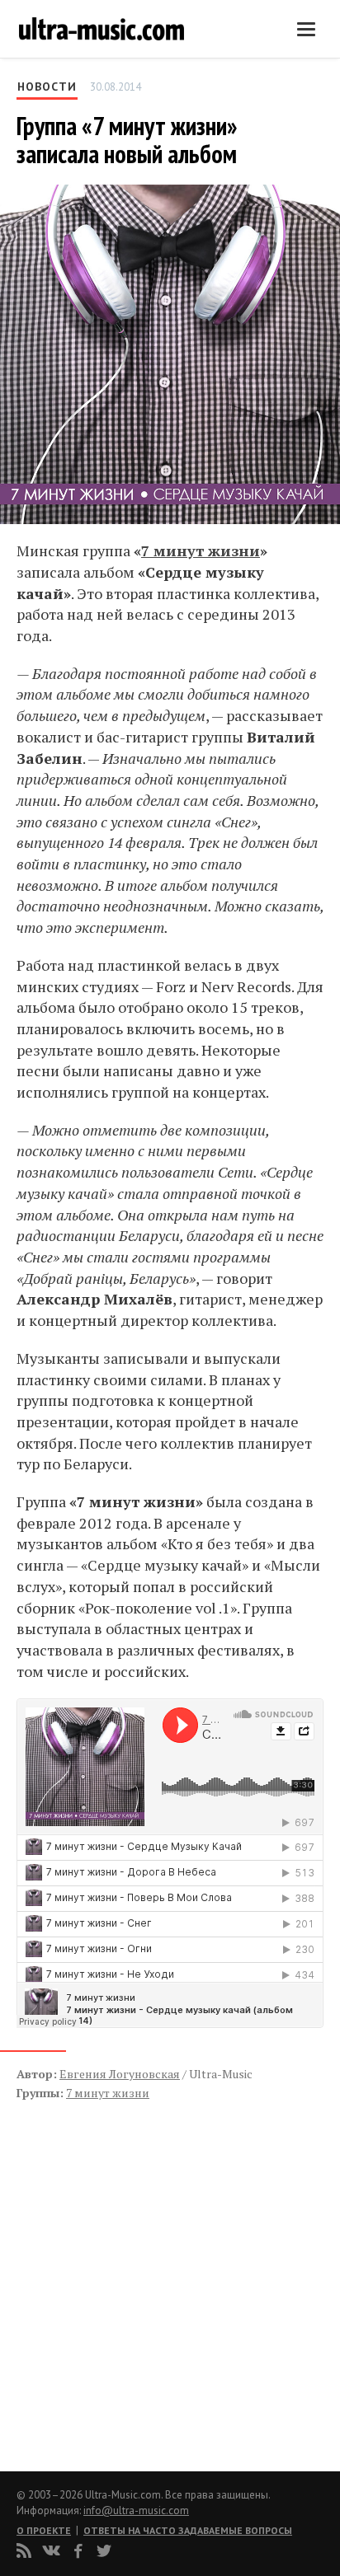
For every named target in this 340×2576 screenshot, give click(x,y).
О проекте (44, 2530)
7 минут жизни (201, 550)
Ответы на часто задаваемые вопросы (188, 2530)
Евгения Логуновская (120, 2074)
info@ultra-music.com (136, 2510)
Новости (47, 87)
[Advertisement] (116, 2269)
